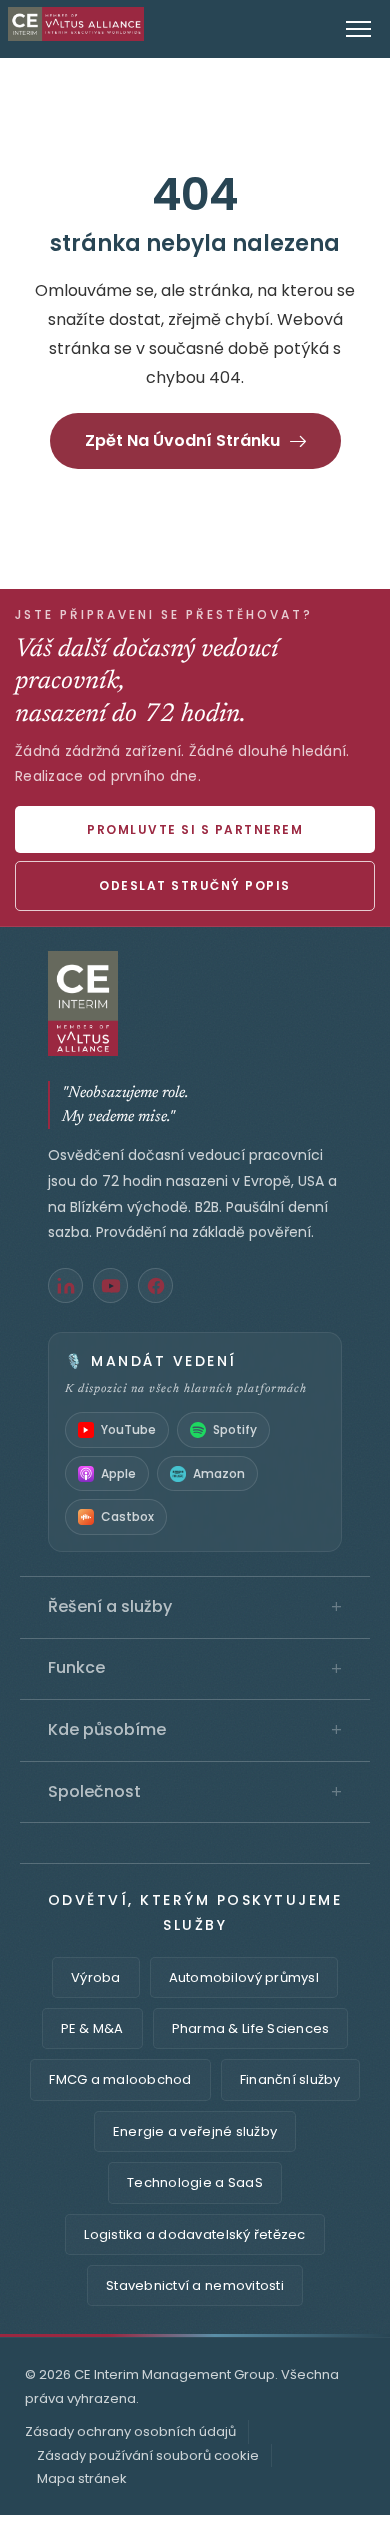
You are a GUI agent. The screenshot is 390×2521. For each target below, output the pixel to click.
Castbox (127, 1516)
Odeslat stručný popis (195, 885)
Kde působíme (195, 1730)
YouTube (128, 1429)
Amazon (219, 1473)
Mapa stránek (82, 2478)
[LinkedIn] (65, 1285)
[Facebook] (155, 1285)
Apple (118, 1473)
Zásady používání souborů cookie (148, 2455)
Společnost (195, 1792)
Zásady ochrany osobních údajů (130, 2431)
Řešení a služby (195, 1607)
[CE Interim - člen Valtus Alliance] (195, 1003)
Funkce (195, 1668)
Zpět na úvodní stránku (182, 440)
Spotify (235, 1429)
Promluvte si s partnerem (195, 829)
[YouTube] (110, 1285)
